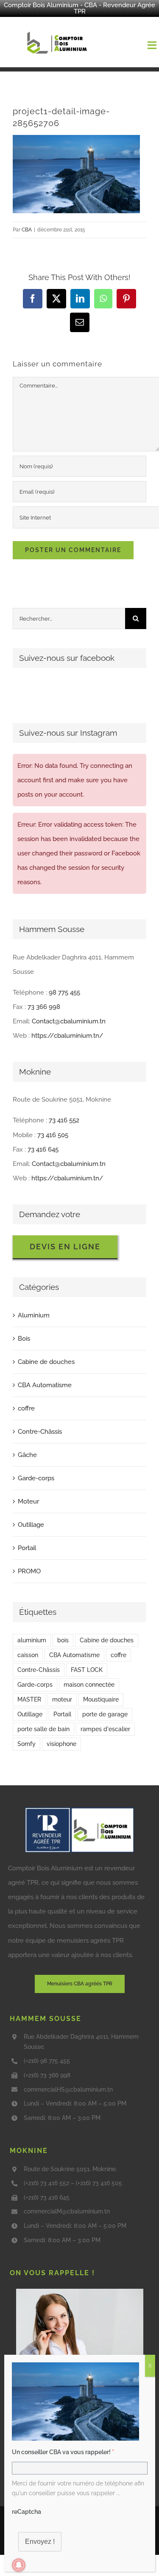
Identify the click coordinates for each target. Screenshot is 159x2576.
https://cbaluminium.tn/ (67, 1036)
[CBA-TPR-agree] (79, 1810)
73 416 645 (43, 1149)
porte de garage (105, 1714)
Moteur (28, 1501)
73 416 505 (53, 1135)
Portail (27, 1548)
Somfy (26, 1744)
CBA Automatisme (45, 1385)
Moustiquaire (101, 1699)
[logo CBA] (58, 32)
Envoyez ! (40, 2542)
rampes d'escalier (105, 1729)
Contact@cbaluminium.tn (69, 1021)
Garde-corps (36, 1478)
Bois (24, 1339)
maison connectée (89, 1685)
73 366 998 (44, 1007)
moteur (62, 1699)
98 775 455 (64, 992)
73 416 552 (64, 1120)
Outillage (31, 1525)
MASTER (29, 1699)
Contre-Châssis (40, 1432)
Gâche (27, 1455)
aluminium (32, 1640)
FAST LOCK (87, 1670)
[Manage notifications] (19, 2565)
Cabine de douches (46, 1362)
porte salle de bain (43, 1729)
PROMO (29, 1571)
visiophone (61, 1744)
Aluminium (34, 1315)
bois (63, 1640)
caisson (28, 1655)
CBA (27, 230)
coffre (26, 1408)
